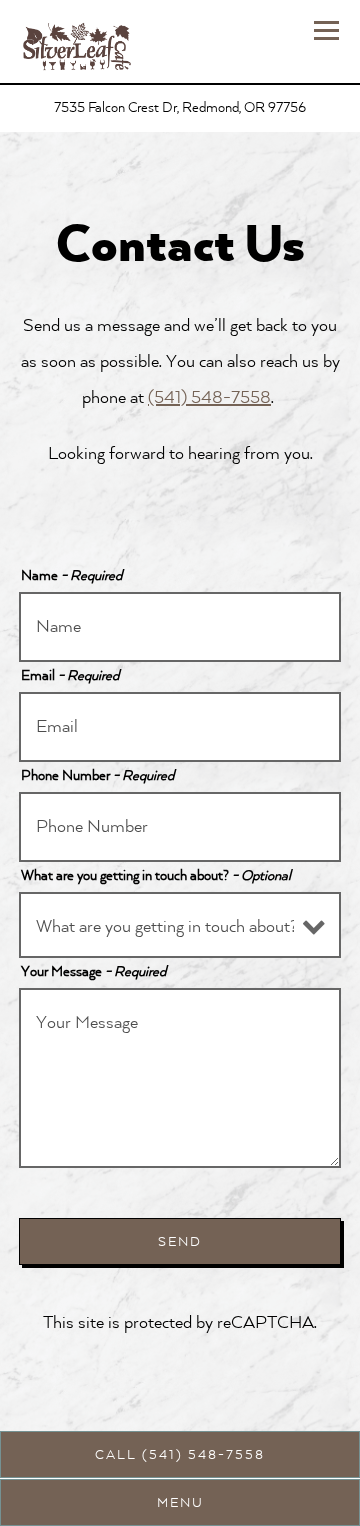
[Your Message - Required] (180, 1078)
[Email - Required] (180, 727)
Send (180, 1242)
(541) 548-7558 (209, 397)
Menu (180, 1503)
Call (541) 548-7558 (180, 1455)
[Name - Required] (180, 627)
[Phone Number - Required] (180, 827)
